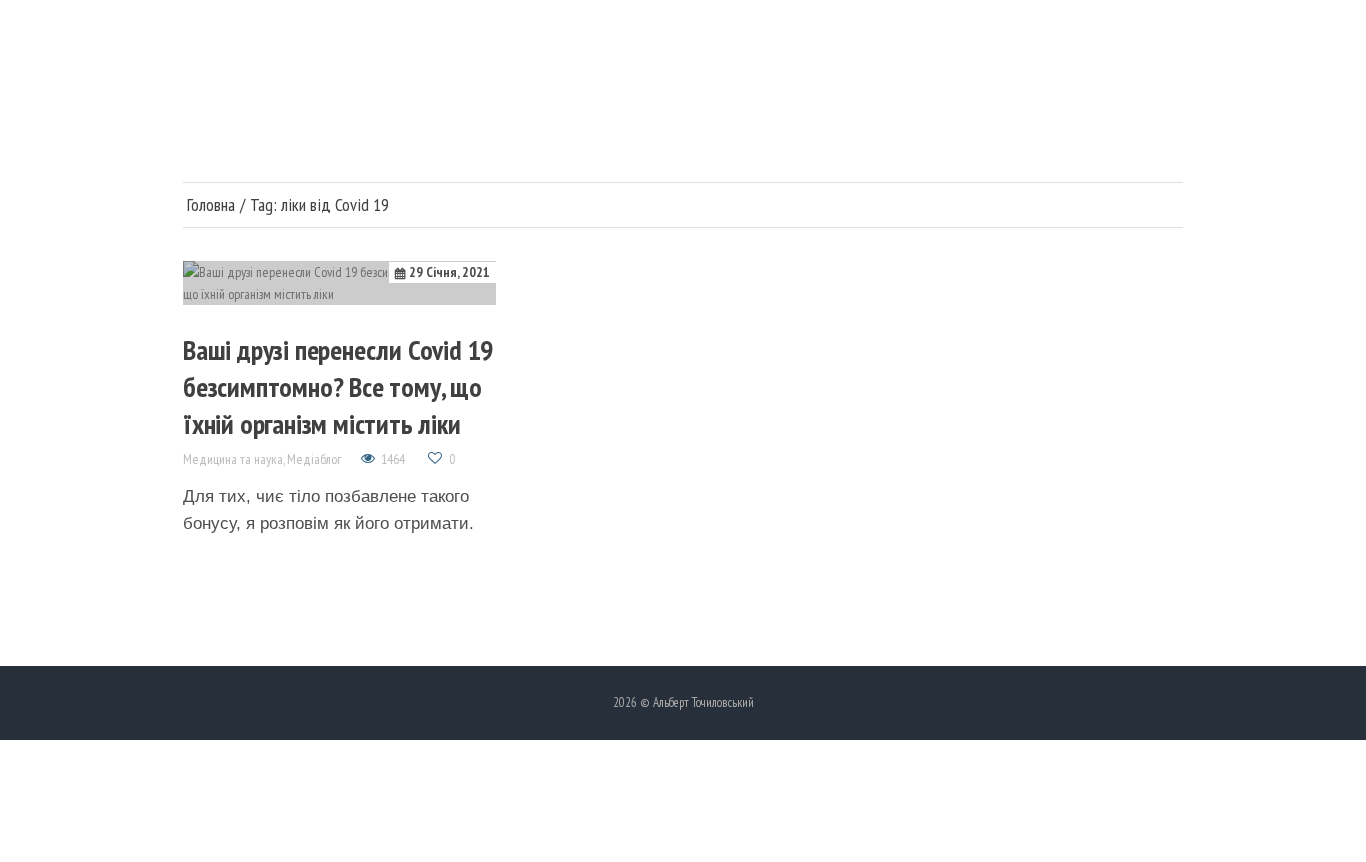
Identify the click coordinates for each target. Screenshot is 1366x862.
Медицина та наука (233, 459)
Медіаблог (314, 459)
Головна (211, 205)
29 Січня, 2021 (449, 272)
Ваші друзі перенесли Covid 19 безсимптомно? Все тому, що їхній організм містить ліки (338, 386)
